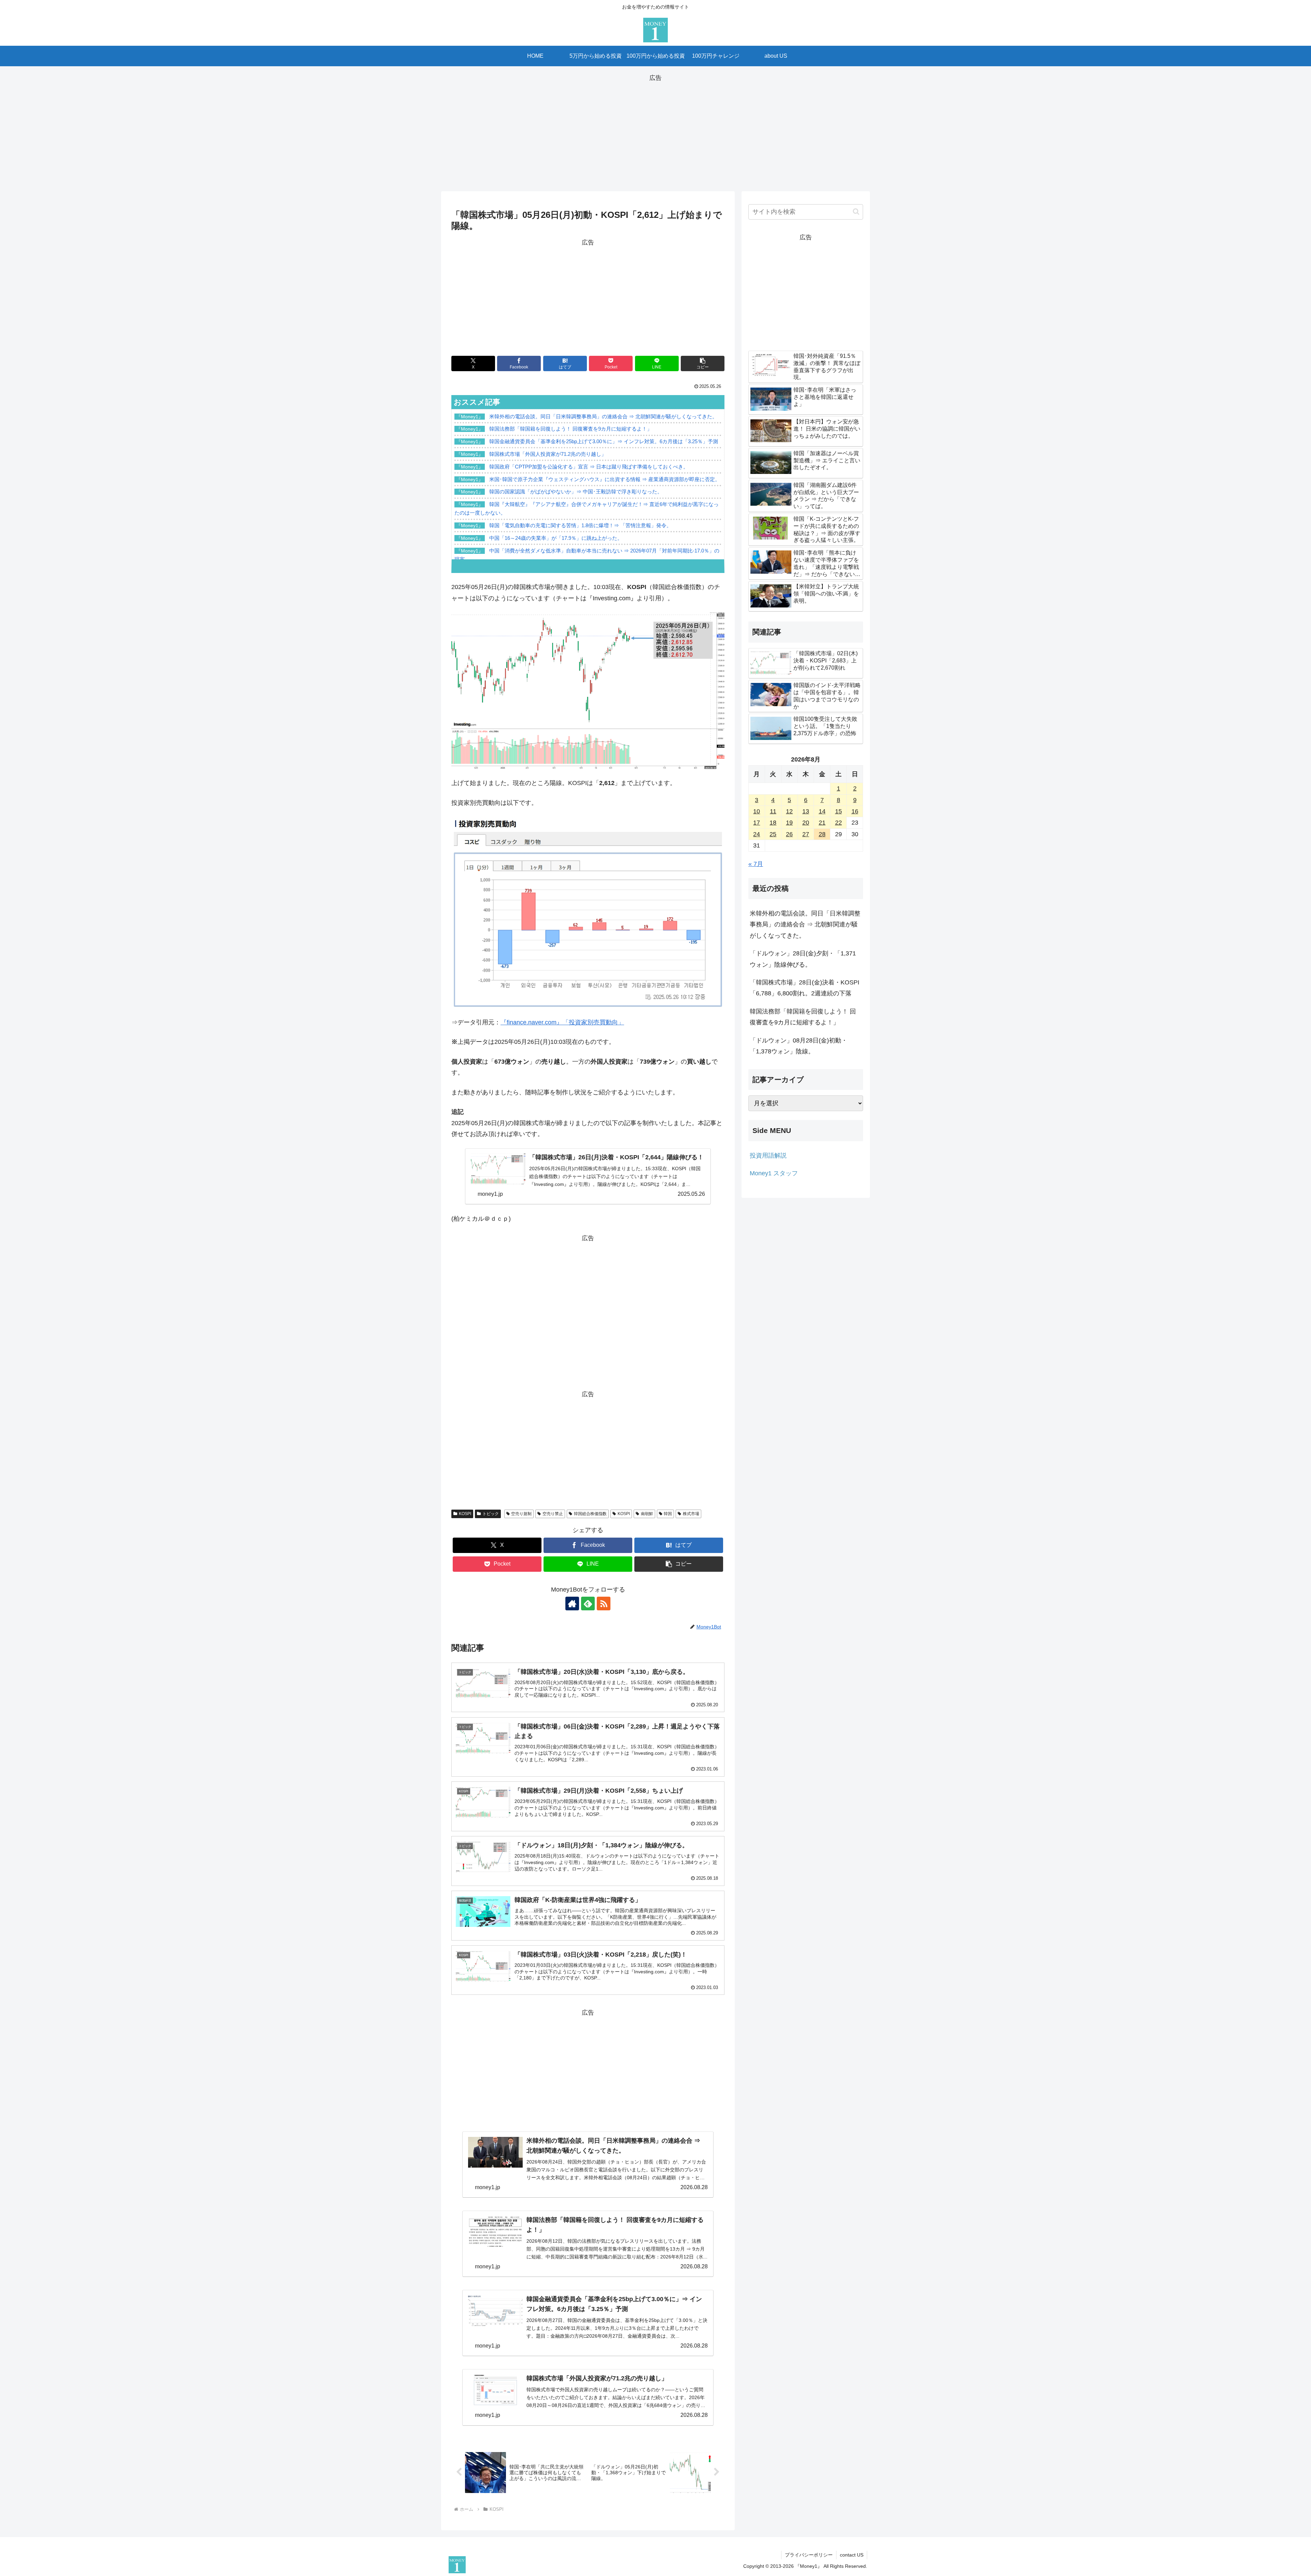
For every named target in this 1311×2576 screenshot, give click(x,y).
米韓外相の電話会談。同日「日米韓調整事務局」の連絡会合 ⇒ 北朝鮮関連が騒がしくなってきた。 (805, 925)
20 (806, 823)
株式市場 (691, 1514)
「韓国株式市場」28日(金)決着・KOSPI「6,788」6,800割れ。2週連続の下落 (805, 988)
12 (789, 811)
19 (789, 823)
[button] (703, 363)
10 (757, 811)
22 (838, 823)
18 (773, 823)
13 (806, 811)
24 (757, 834)
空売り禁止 (553, 1514)
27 (806, 834)
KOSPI (465, 1514)
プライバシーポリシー (809, 2555)
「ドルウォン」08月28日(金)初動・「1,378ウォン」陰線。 (799, 1046)
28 (822, 834)
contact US (852, 2555)
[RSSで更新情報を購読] (604, 1604)
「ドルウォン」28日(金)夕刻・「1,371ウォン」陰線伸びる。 (803, 959)
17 (757, 823)
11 (773, 811)
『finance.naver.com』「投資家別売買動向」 (562, 1022)
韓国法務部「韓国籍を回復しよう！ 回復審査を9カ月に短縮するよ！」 (803, 1017)
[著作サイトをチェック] (572, 1604)
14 (822, 811)
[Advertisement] (655, 131)
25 (773, 834)
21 (822, 823)
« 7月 (756, 864)
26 (789, 834)
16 (855, 811)
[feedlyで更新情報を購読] (588, 1604)
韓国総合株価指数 (590, 1514)
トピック (491, 1514)
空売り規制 (521, 1514)
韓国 (668, 1514)
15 (838, 811)
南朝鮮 (647, 1514)
